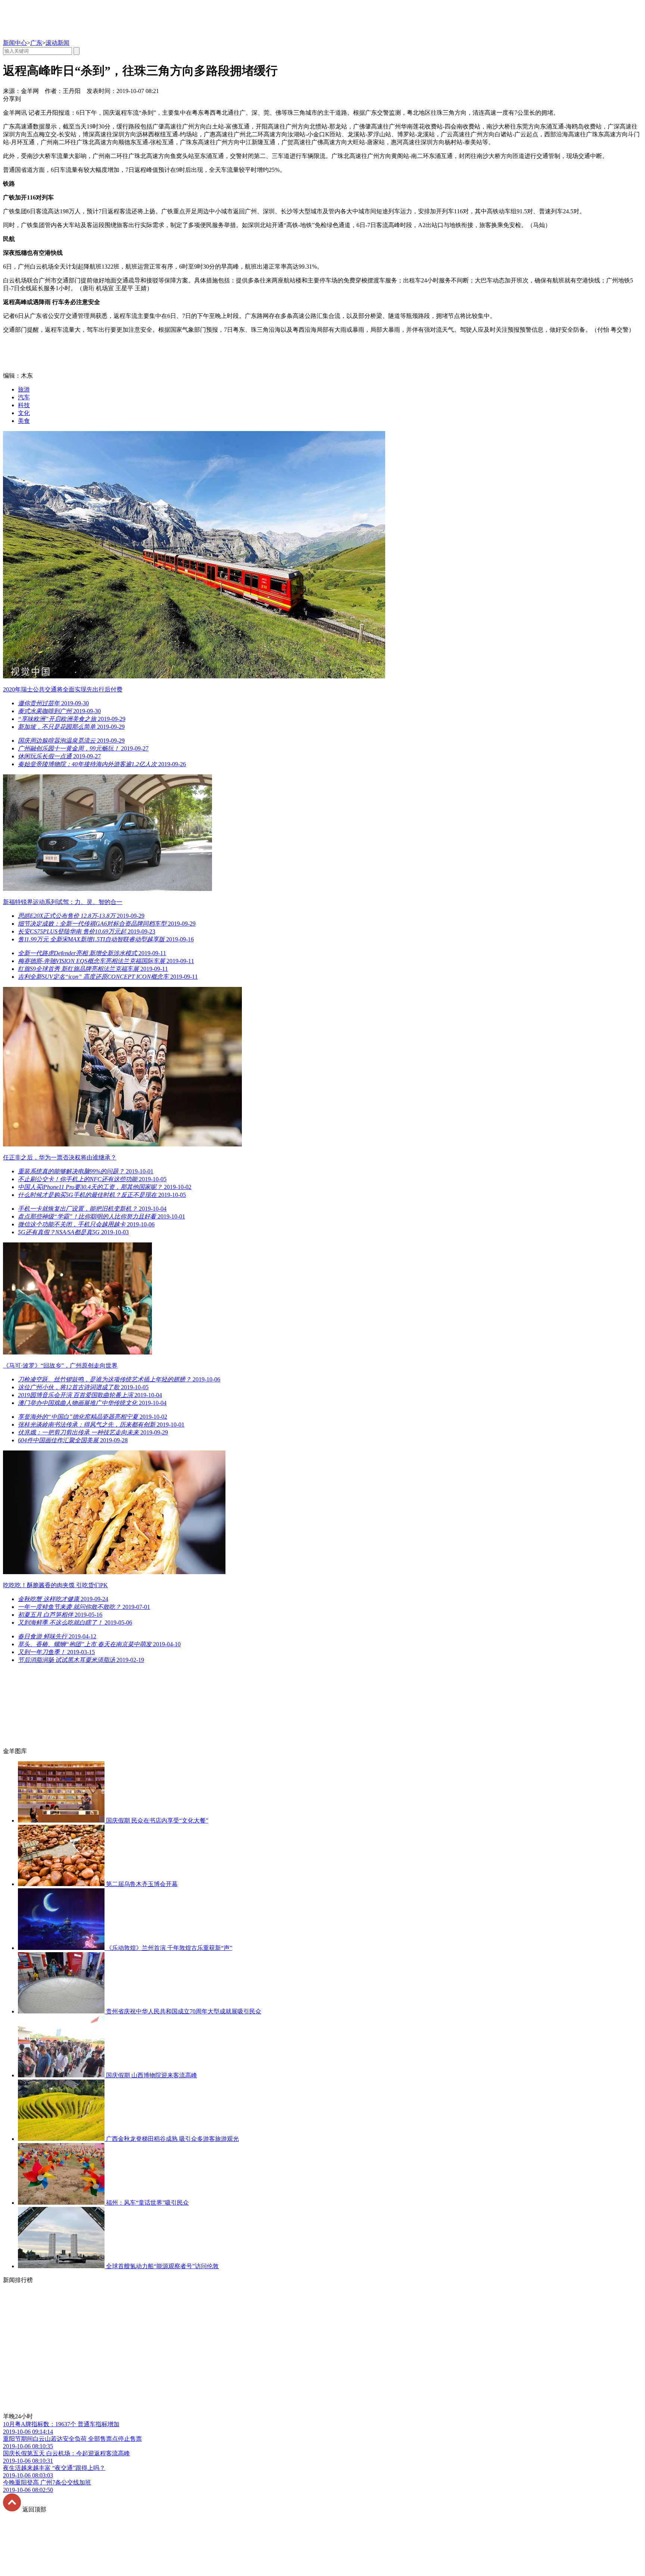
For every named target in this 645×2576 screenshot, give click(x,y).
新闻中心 (15, 43)
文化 (24, 413)
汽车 (24, 397)
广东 (36, 43)
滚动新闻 (57, 43)
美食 (24, 421)
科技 (24, 405)
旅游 (24, 389)
